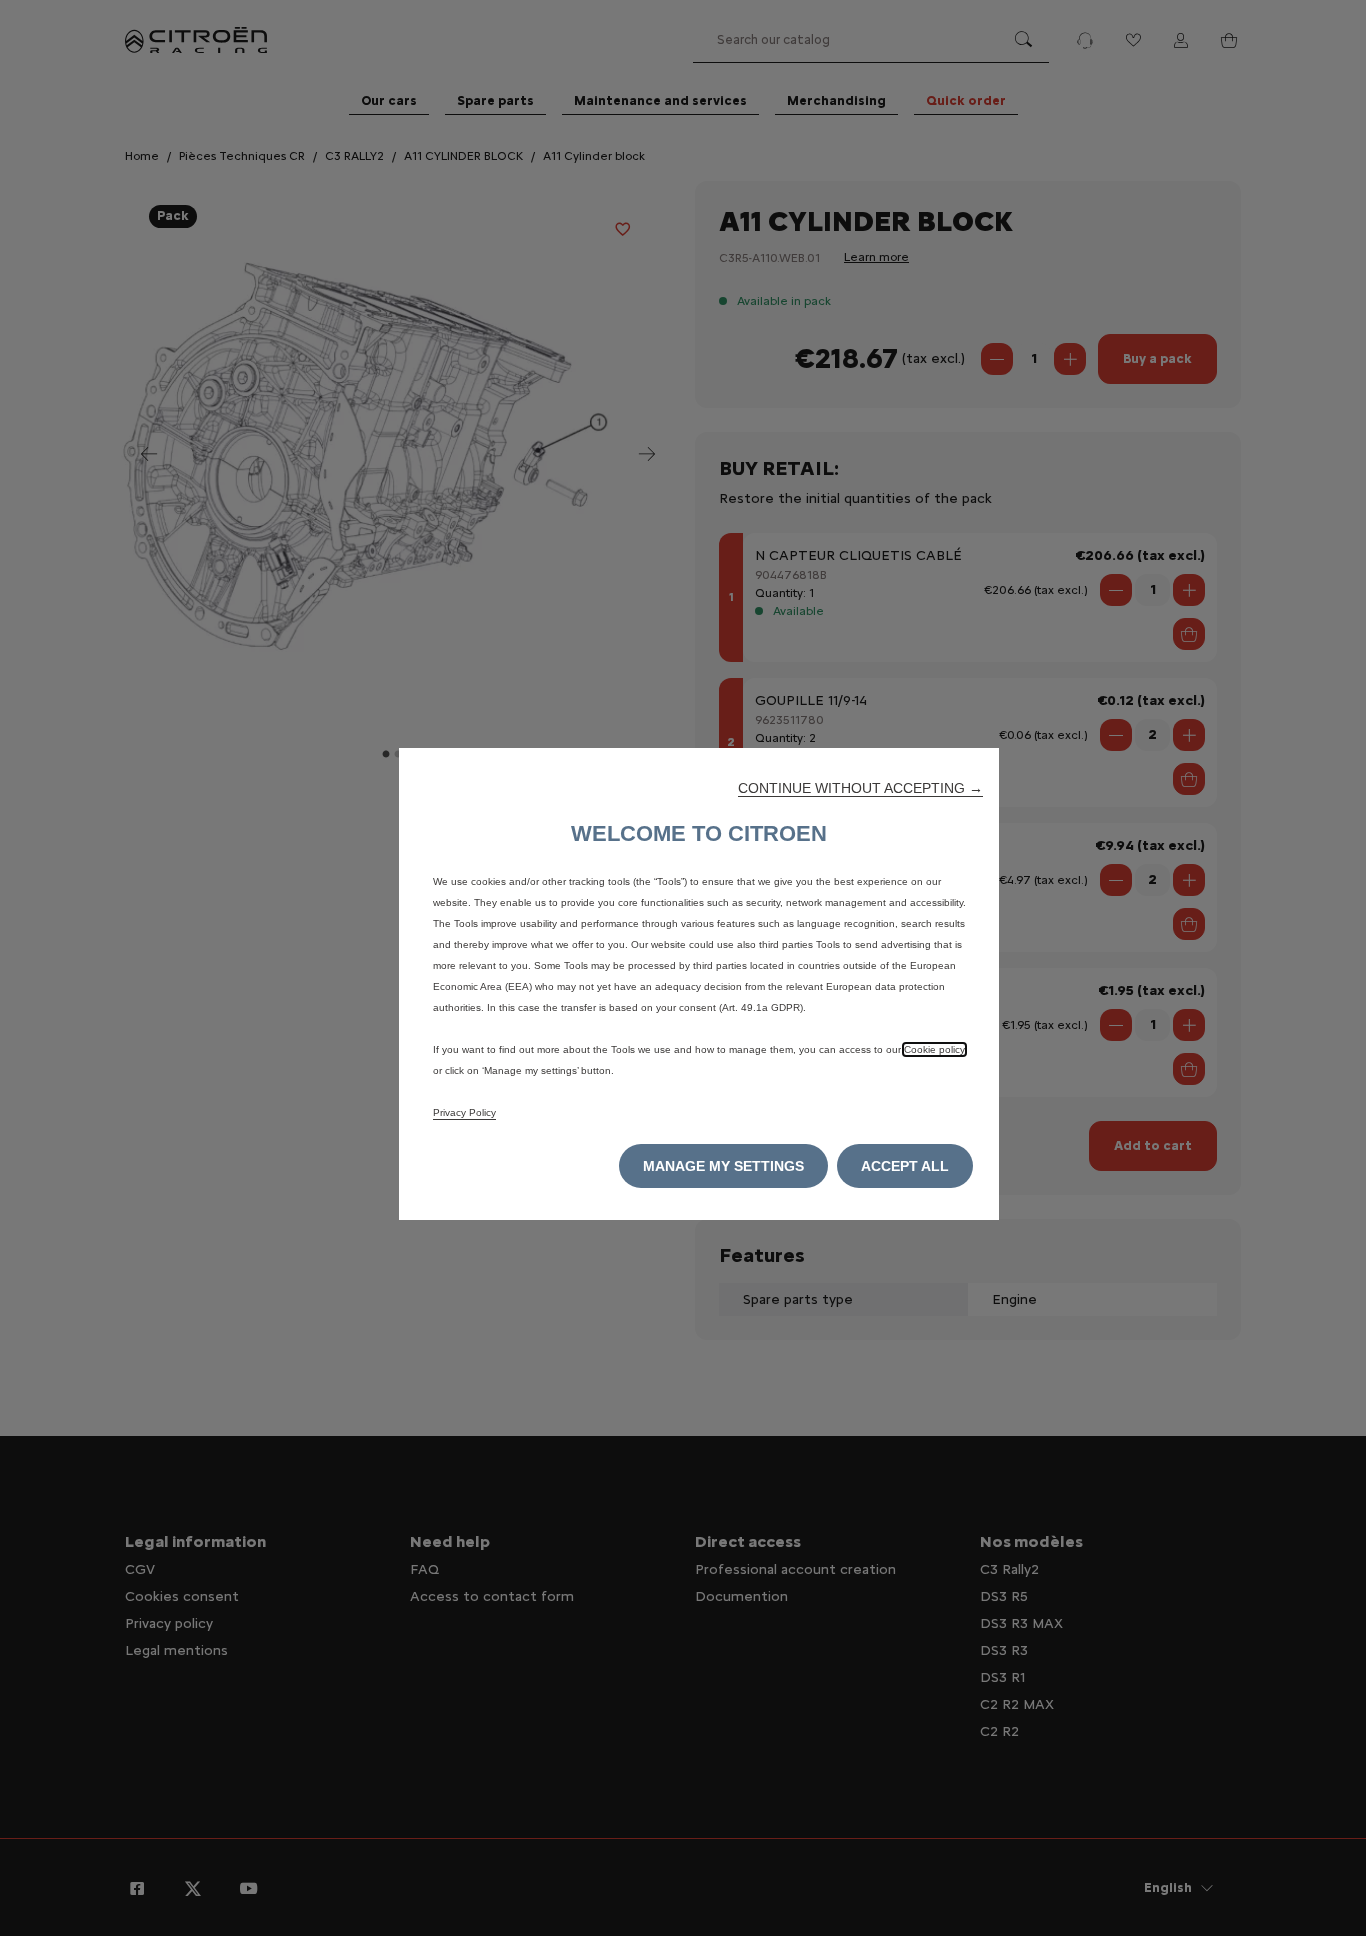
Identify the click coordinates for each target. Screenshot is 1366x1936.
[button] (860, 788)
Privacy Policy (464, 1112)
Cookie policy (934, 1049)
